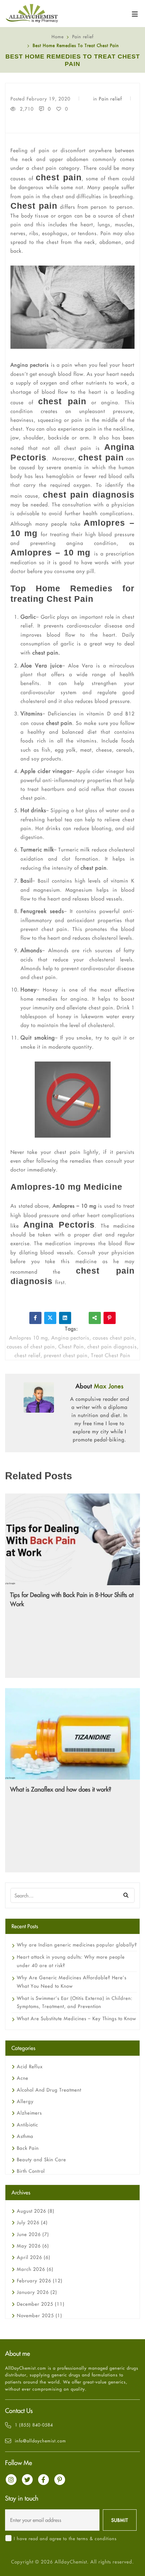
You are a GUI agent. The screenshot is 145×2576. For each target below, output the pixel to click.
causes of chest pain (31, 1347)
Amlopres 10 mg (28, 1338)
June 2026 (33, 2234)
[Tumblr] (80, 1318)
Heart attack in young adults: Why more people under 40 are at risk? (71, 1961)
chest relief (27, 1355)
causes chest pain (114, 1338)
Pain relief (83, 37)
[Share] (95, 1318)
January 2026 (37, 2292)
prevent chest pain (66, 1355)
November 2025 (39, 2316)
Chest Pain (71, 1347)
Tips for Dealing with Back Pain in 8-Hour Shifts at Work (72, 1599)
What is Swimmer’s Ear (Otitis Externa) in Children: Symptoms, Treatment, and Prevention (75, 2002)
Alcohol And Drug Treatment (49, 2090)
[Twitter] (50, 1318)
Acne (23, 2078)
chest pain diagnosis (112, 1347)
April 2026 (34, 2257)
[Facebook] (35, 1318)
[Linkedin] (65, 1318)
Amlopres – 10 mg (75, 1206)
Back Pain (28, 2148)
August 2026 (36, 2211)
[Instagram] (11, 2480)
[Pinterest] (110, 1318)
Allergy (25, 2101)
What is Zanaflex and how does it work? (61, 1789)
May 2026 (33, 2246)
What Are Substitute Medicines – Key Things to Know (77, 2019)
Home (58, 37)
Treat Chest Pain (111, 1355)
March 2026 (35, 2269)
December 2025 (41, 2304)
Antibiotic (27, 2125)
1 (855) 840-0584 (34, 2425)
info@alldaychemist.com (40, 2441)
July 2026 (32, 2222)
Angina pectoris (30, 365)
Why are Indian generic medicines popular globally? (77, 1945)
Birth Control (31, 2171)
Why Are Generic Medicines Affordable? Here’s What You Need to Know (72, 1982)
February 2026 (40, 2281)
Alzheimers (29, 2113)
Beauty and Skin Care (41, 2160)
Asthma (25, 2136)
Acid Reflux (30, 2067)
